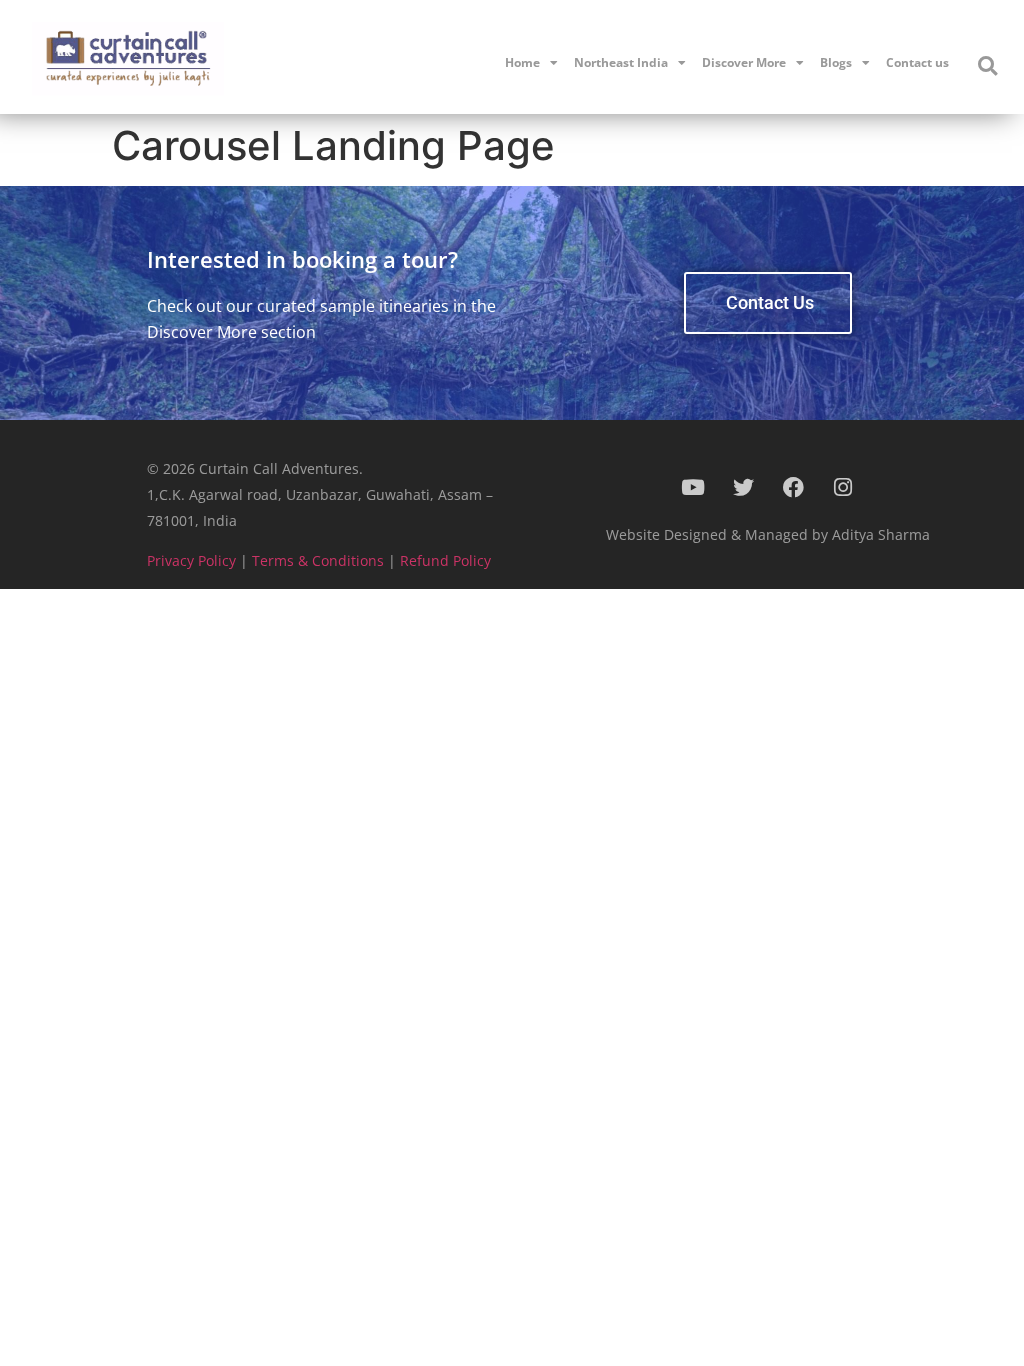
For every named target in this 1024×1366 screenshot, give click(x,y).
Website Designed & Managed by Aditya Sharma (768, 534)
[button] (987, 66)
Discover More (744, 62)
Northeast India (621, 62)
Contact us (917, 62)
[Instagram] (843, 487)
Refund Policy (445, 560)
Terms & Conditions (318, 560)
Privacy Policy (191, 560)
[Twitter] (743, 487)
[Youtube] (693, 487)
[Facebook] (793, 487)
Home (522, 62)
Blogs (836, 62)
